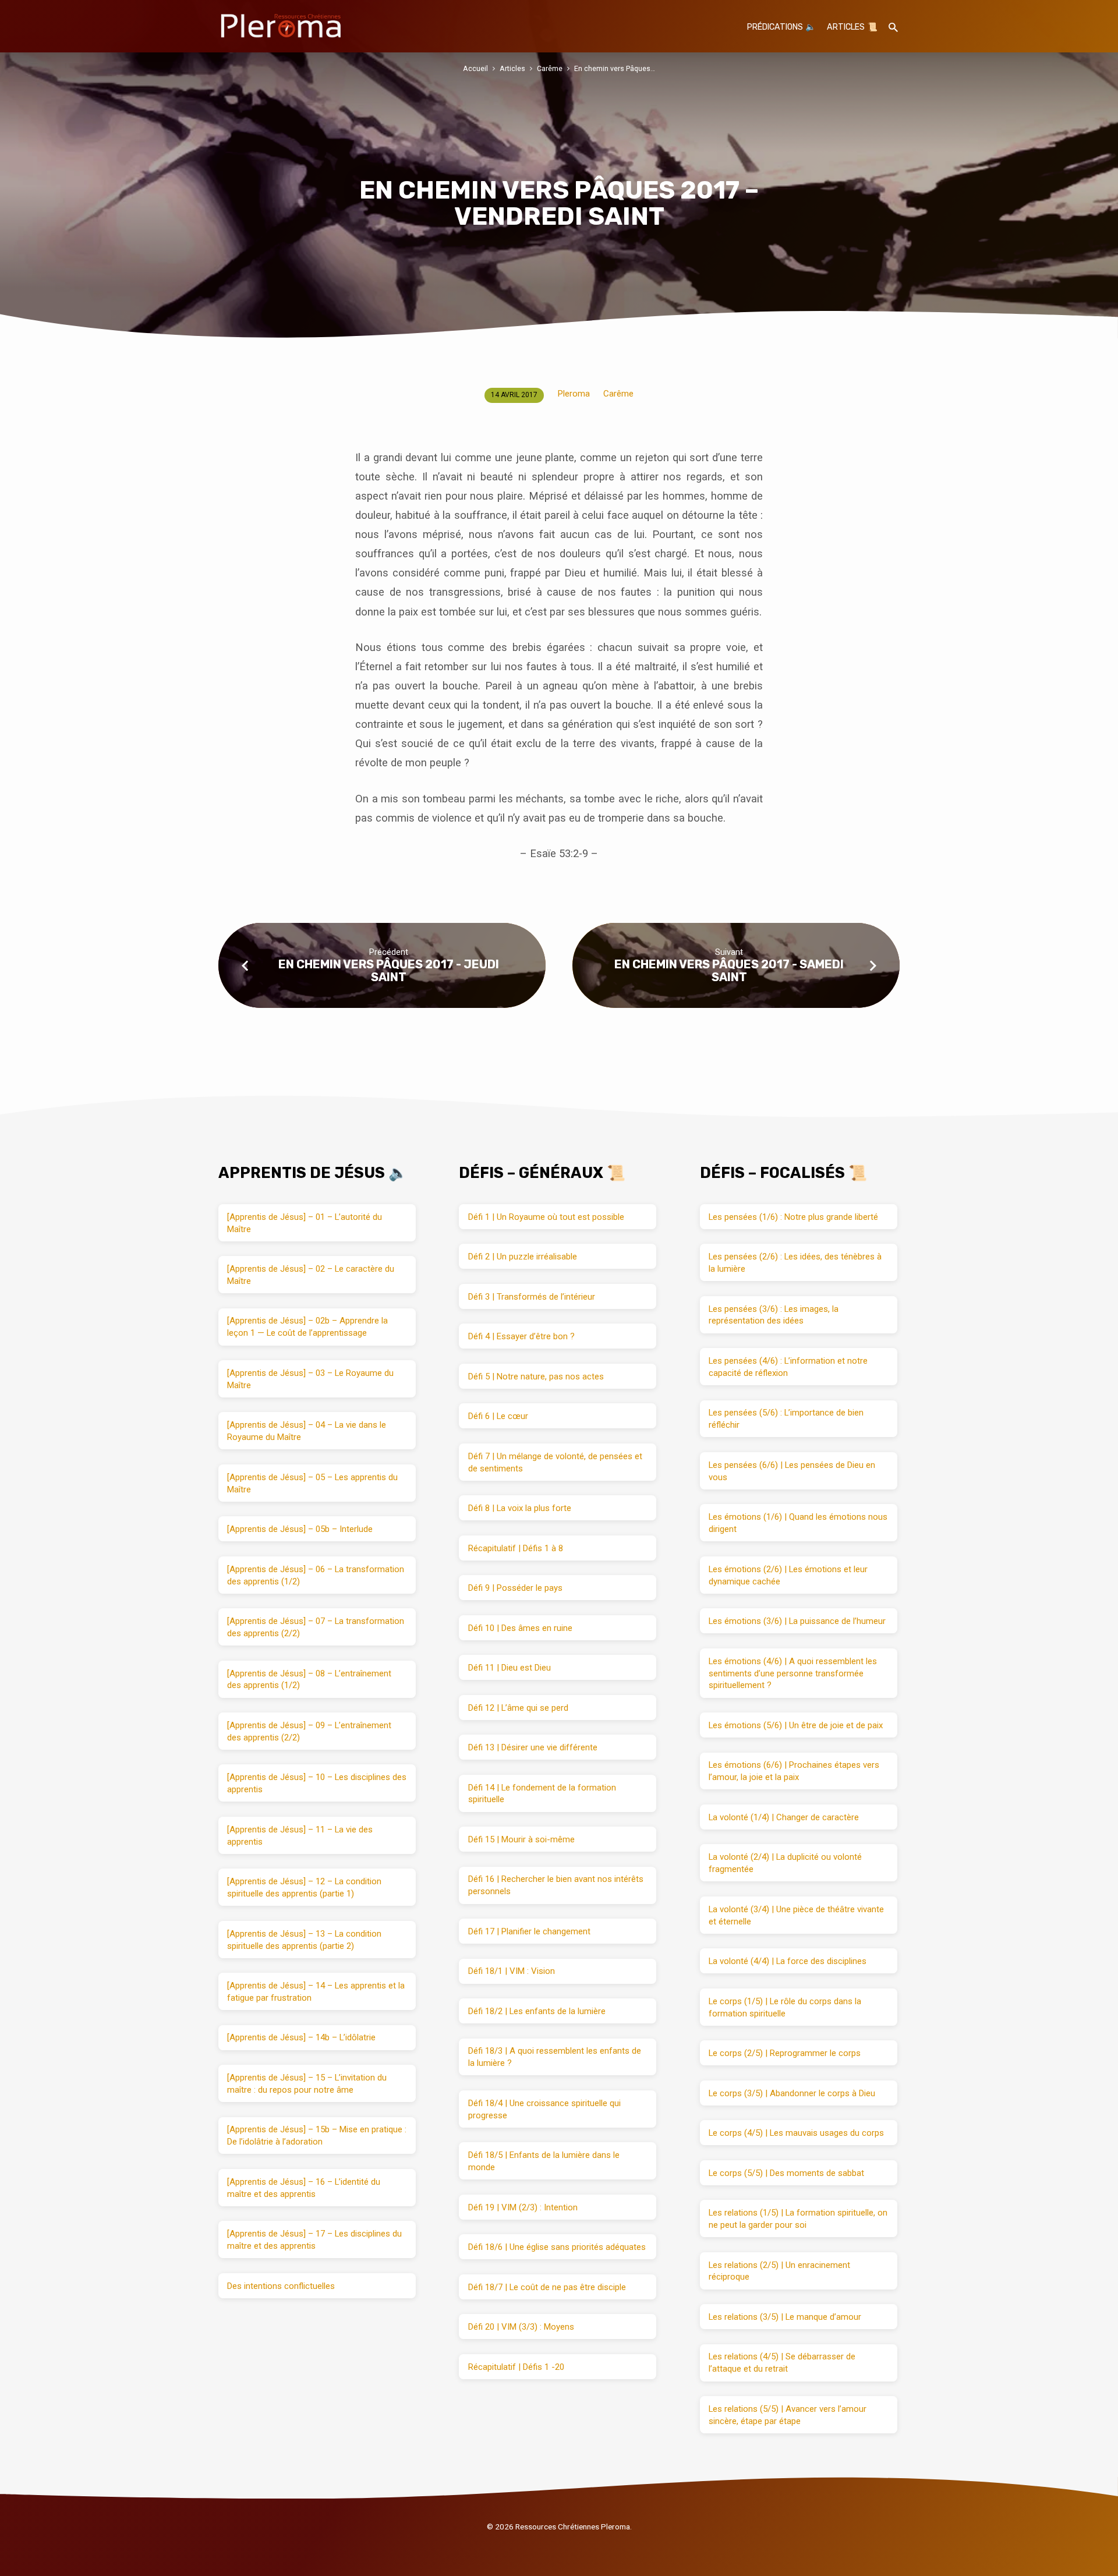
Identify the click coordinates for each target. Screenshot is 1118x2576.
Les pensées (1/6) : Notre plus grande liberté (793, 1217)
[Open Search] (893, 28)
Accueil (475, 68)
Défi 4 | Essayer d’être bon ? (521, 1336)
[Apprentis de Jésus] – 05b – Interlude (300, 1529)
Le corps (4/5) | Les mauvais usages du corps (796, 2133)
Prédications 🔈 (781, 27)
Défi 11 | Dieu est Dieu (510, 1668)
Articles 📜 (852, 27)
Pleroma (574, 394)
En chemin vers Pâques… (615, 68)
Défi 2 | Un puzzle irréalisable (523, 1257)
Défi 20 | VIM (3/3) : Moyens (521, 2327)
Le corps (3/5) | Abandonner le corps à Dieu (792, 2093)
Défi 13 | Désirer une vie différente (533, 1747)
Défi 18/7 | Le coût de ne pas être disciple (547, 2287)
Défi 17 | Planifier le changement (529, 1931)
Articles (512, 68)
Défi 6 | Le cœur (498, 1416)
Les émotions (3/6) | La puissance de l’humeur (797, 1621)
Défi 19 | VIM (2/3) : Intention (523, 2207)
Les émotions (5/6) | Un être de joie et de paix (796, 1725)
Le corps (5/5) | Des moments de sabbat (786, 2173)
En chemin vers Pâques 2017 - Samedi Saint (729, 970)
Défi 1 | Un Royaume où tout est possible (546, 1217)
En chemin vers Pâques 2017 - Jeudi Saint (389, 970)
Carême (550, 68)
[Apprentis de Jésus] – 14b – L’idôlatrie (301, 2037)
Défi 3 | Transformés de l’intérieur (532, 1297)
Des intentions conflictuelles (281, 2286)
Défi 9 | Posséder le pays (515, 1588)
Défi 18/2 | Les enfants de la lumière (537, 2011)
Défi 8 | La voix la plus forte (520, 1508)
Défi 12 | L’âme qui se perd (518, 1708)
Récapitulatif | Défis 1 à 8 (516, 1548)
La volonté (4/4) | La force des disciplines (788, 1961)
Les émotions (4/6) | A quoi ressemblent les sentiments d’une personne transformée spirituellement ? (793, 1673)
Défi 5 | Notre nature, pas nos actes (536, 1377)
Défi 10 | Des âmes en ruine (520, 1628)
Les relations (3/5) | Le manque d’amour (785, 2317)
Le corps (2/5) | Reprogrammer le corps (785, 2053)
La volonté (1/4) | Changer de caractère (784, 1817)
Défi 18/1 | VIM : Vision (512, 1971)
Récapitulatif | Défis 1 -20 (516, 2367)
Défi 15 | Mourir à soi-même (521, 1839)
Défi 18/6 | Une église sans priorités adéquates (557, 2247)
